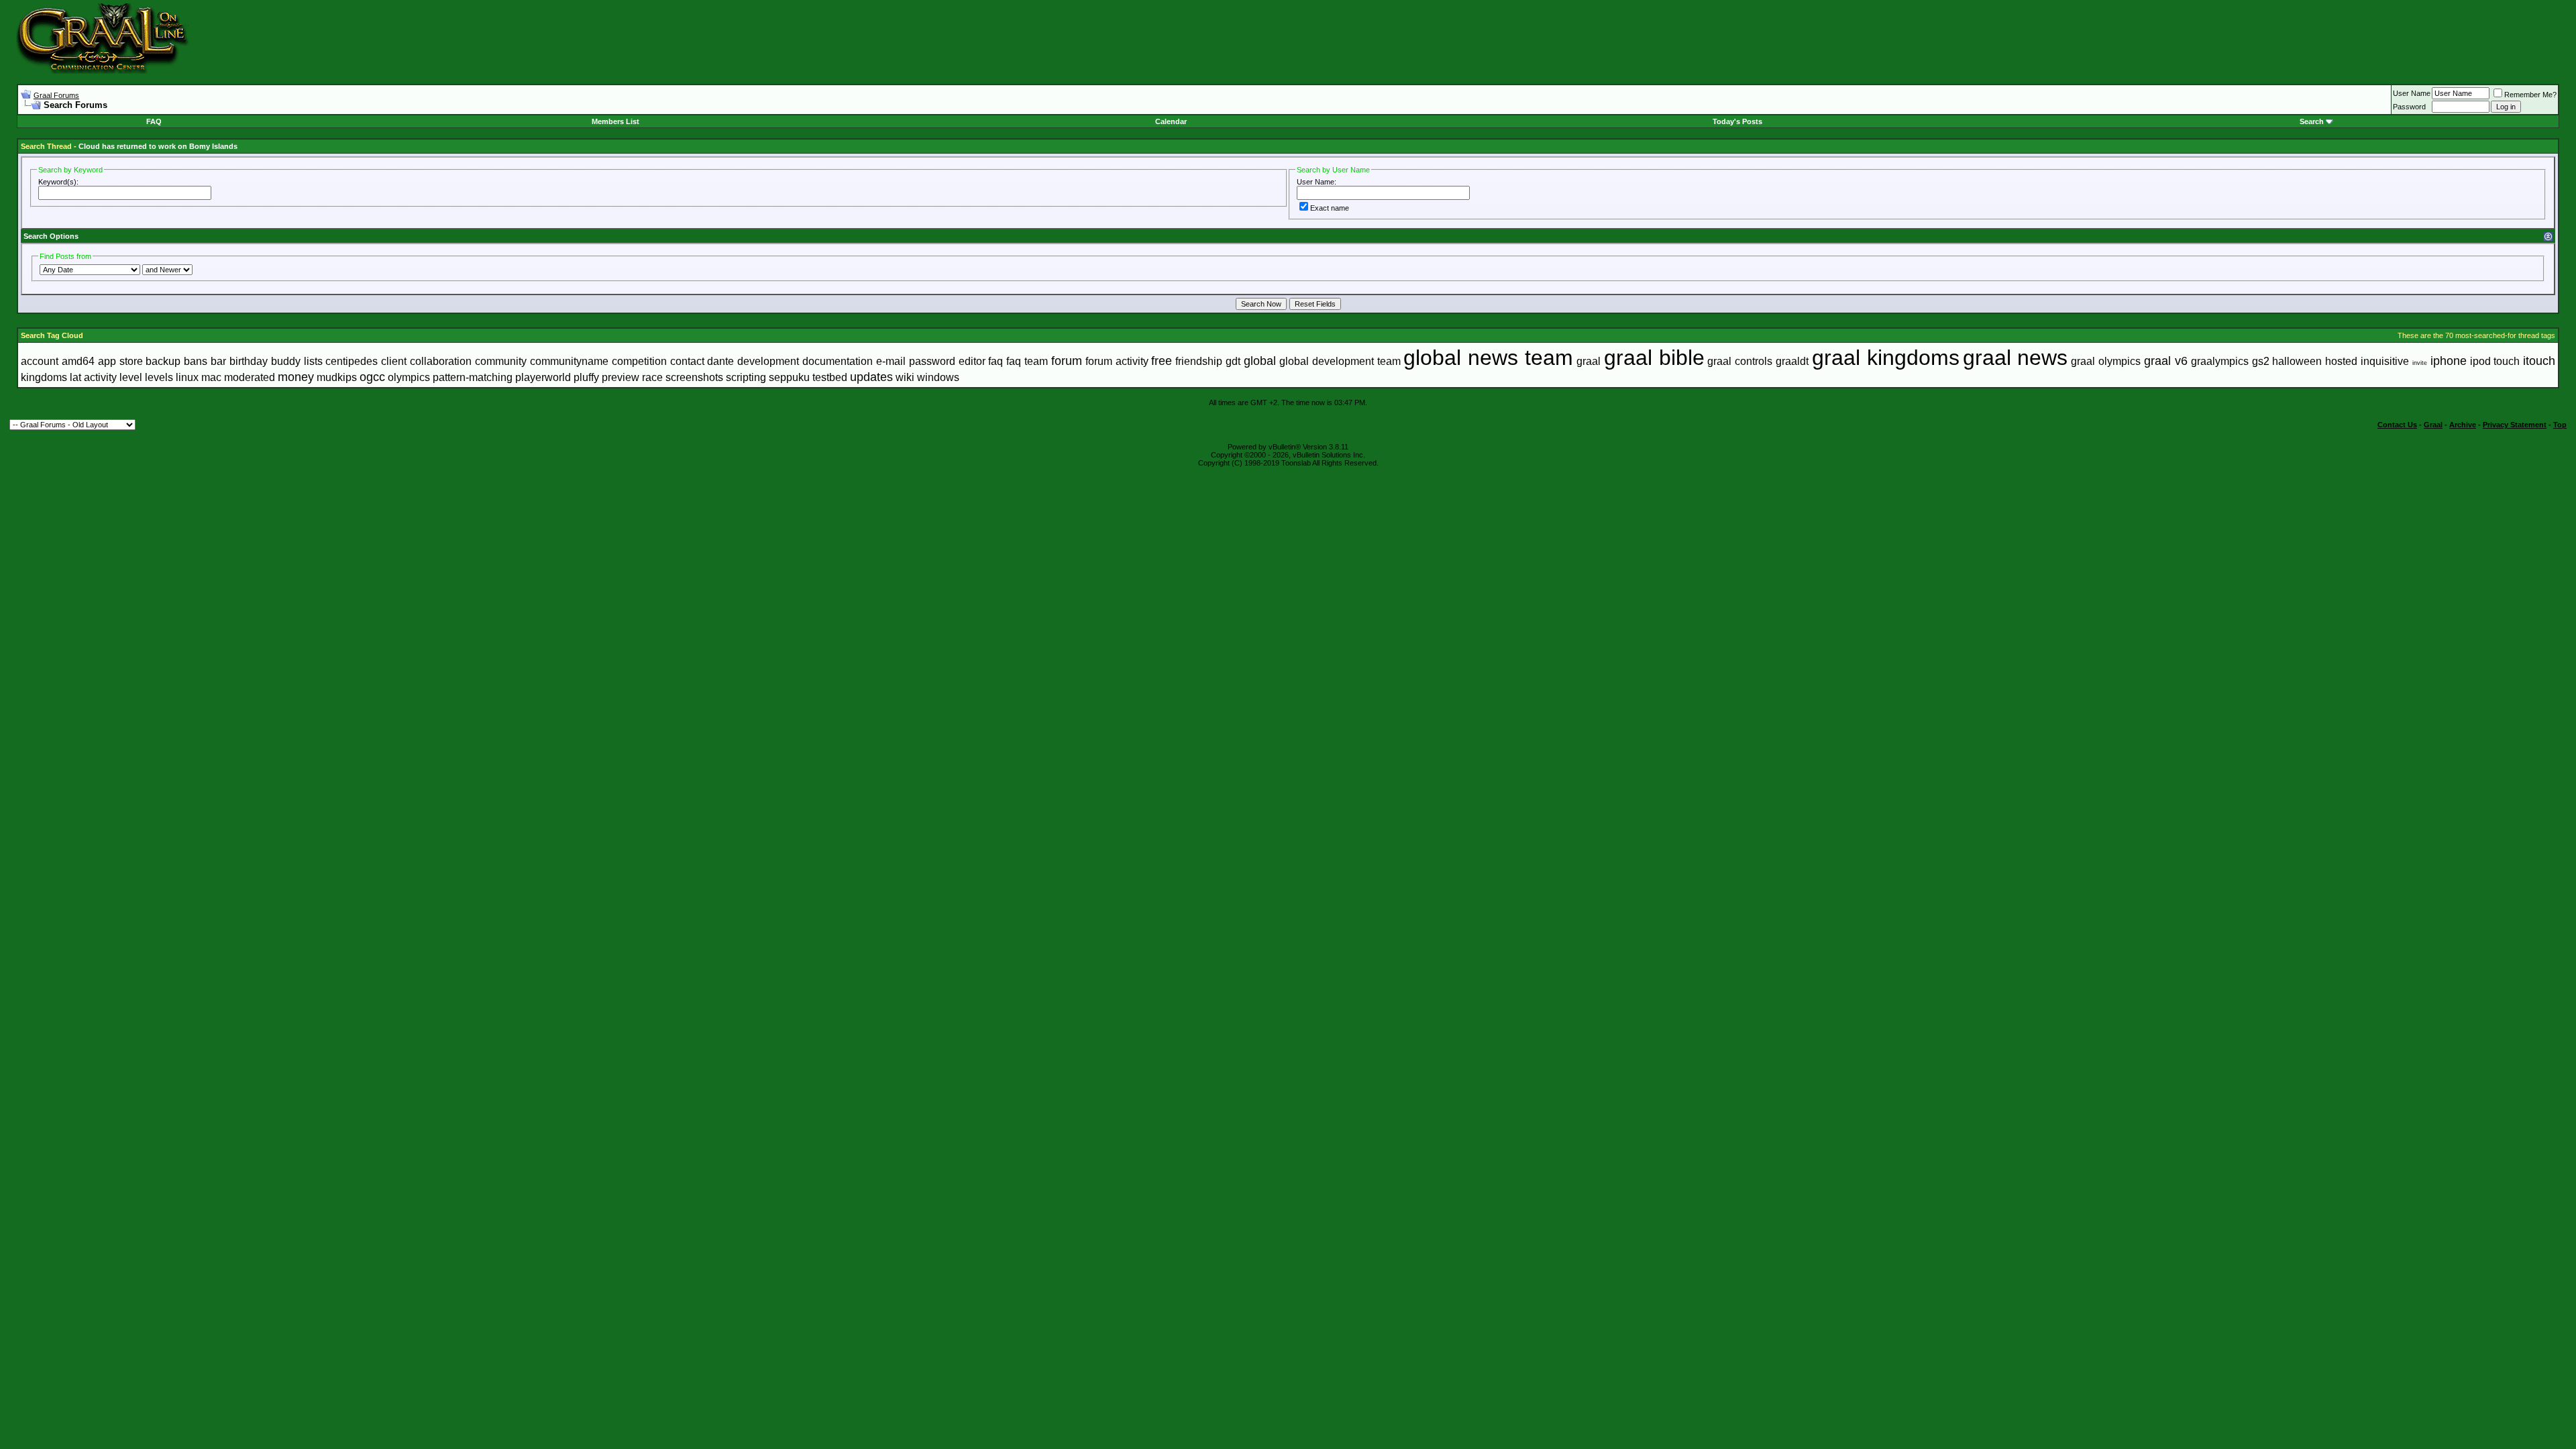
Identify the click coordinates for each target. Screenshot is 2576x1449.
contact (687, 361)
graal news (2016, 358)
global (1260, 361)
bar (218, 361)
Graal (2433, 425)
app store (120, 361)
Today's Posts (1737, 121)
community (501, 361)
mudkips (337, 377)
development (768, 361)
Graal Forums (56, 95)
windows (938, 377)
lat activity (93, 377)
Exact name (1330, 208)
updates (871, 377)
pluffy (586, 377)
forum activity (1117, 361)
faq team (1027, 361)
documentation (838, 361)
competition (639, 361)
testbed (830, 377)
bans (196, 361)
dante (720, 361)
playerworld (543, 377)
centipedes (352, 361)
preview (621, 377)
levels (159, 377)
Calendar (1171, 121)
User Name (2412, 93)
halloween (2297, 361)
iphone (2449, 361)
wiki (905, 377)
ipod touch (2495, 361)
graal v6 (2166, 361)
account (40, 361)
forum (1067, 361)
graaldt (1792, 361)
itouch (2539, 361)
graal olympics (2106, 361)
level (131, 377)
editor (972, 361)
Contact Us (2397, 425)
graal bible (1654, 358)
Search (2312, 121)
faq (996, 361)
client (394, 361)
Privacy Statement (2515, 425)
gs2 (2261, 361)
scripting (746, 377)
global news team (1488, 358)
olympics (409, 377)
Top (2560, 425)
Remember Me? (2530, 95)
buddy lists (297, 361)
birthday (249, 361)
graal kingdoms (1886, 358)
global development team (1340, 361)
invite (2420, 363)
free (1162, 361)
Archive (2463, 425)
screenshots (694, 377)
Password (2409, 107)
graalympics (2220, 361)
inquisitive (2385, 361)
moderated (250, 377)
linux (187, 377)
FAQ (154, 121)
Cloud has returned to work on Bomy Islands (158, 146)
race (652, 377)
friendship (1199, 361)
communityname (569, 361)
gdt (1233, 361)
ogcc (372, 377)
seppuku (789, 377)
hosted (2341, 361)
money (296, 377)
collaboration (441, 361)
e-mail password (916, 361)
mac (211, 377)
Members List (615, 121)
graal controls (1740, 361)
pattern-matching (473, 377)
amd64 (78, 361)
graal (1589, 361)
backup (163, 361)
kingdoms (44, 377)
